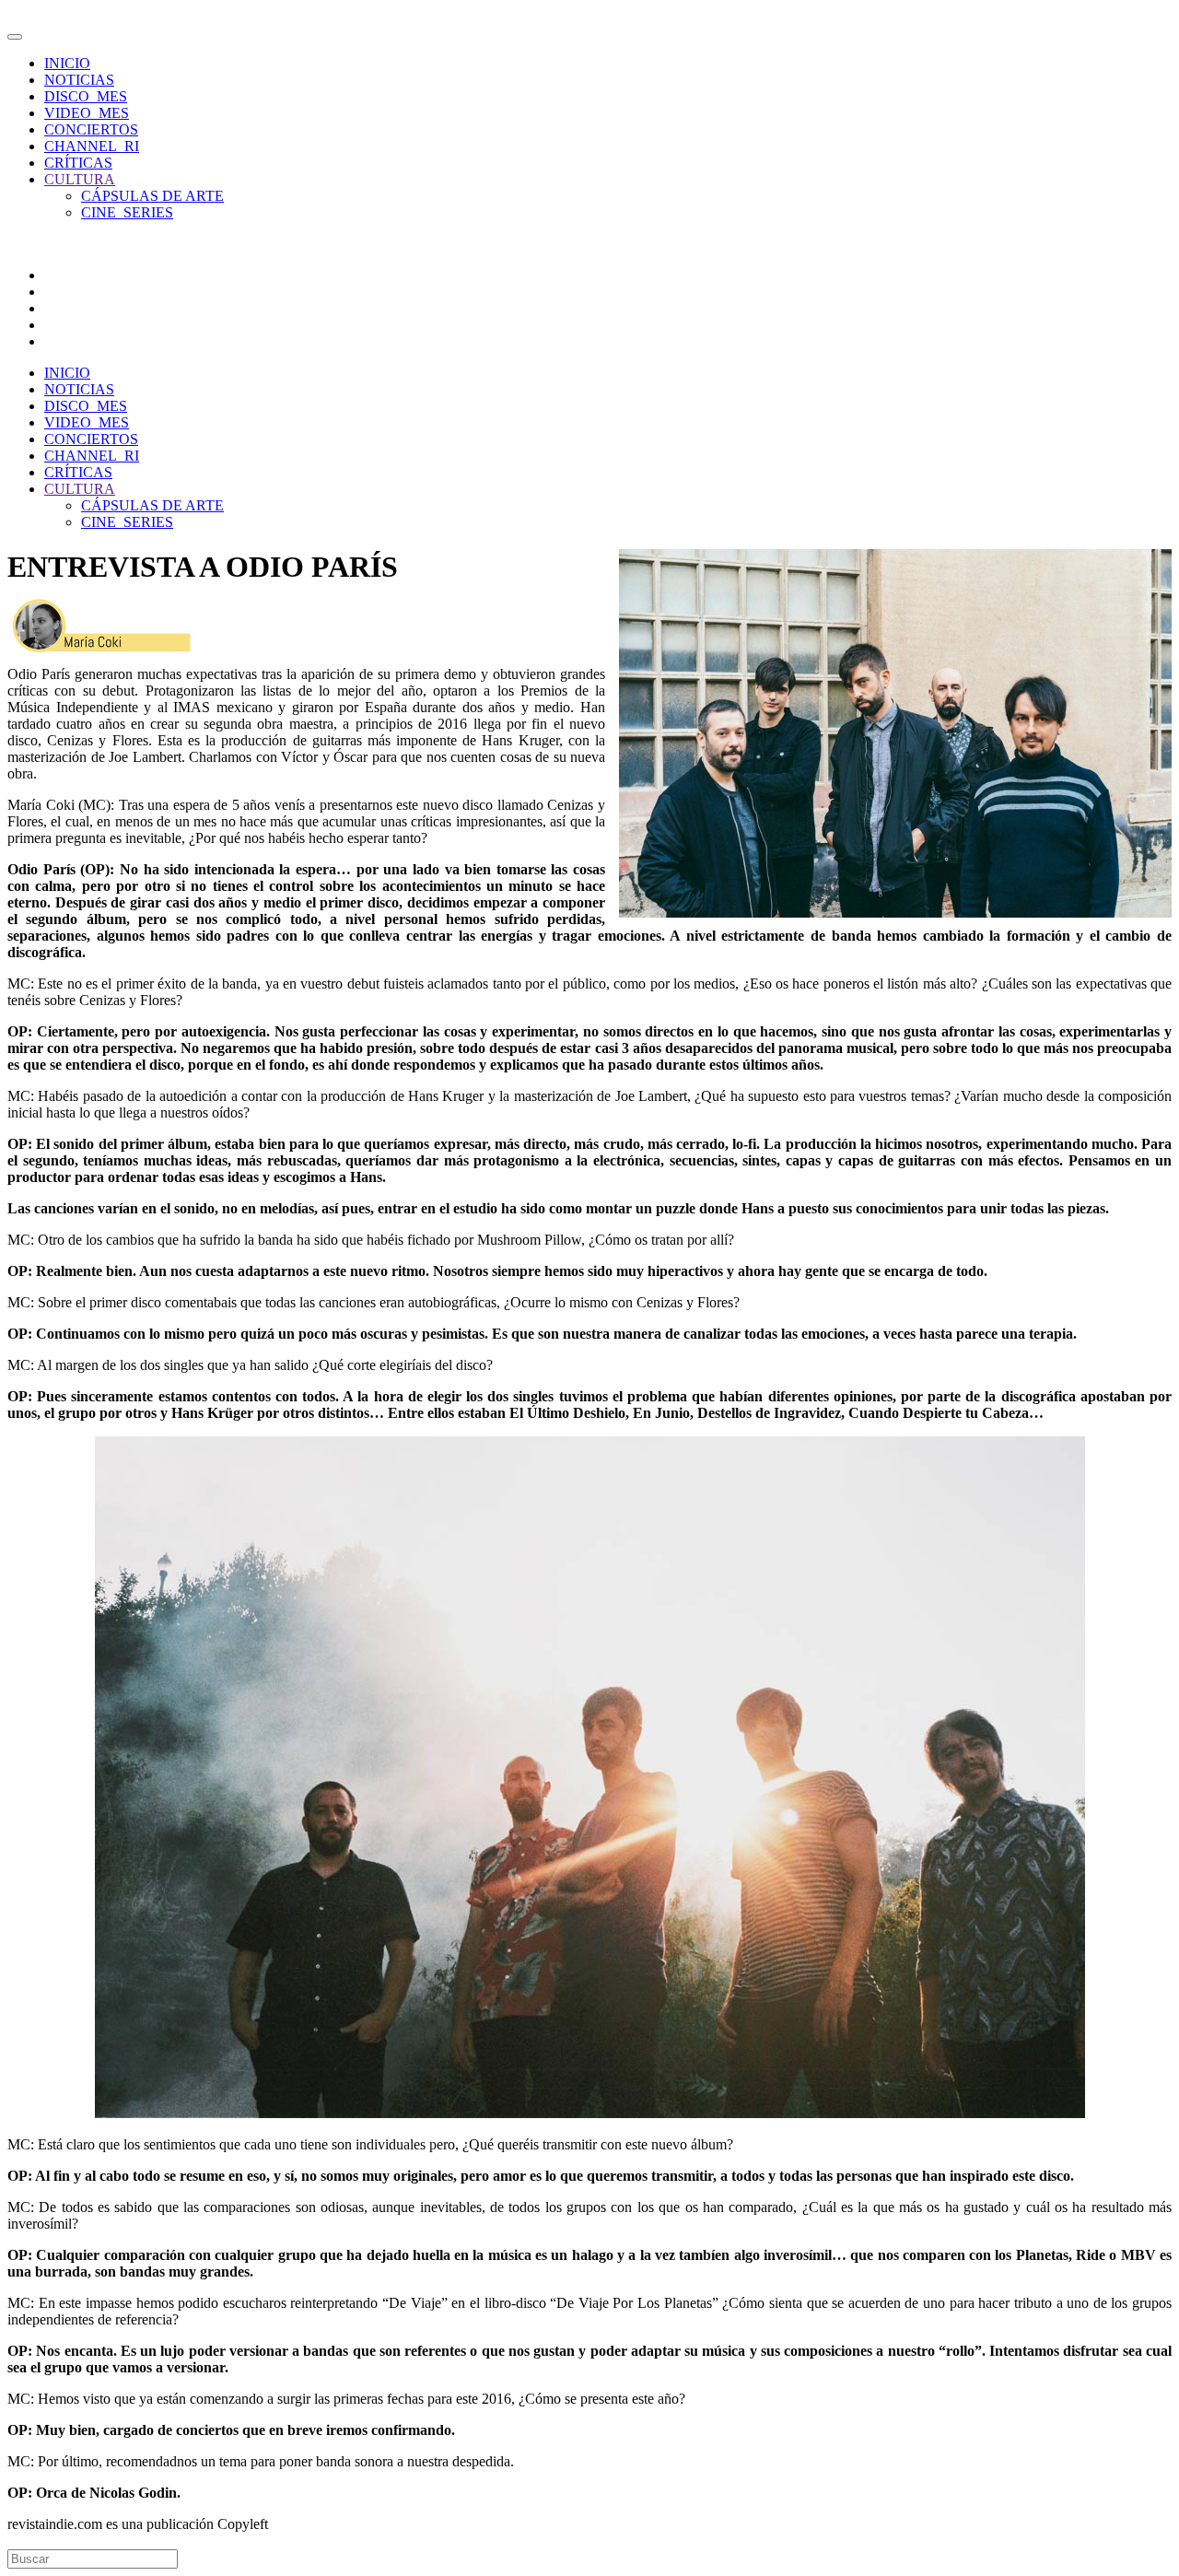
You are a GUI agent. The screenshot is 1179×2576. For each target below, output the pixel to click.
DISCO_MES (86, 96)
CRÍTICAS (78, 163)
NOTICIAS (79, 80)
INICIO (67, 63)
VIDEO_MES (87, 113)
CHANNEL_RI (92, 146)
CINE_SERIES (127, 212)
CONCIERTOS (91, 129)
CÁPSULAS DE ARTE (152, 196)
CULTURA (80, 179)
